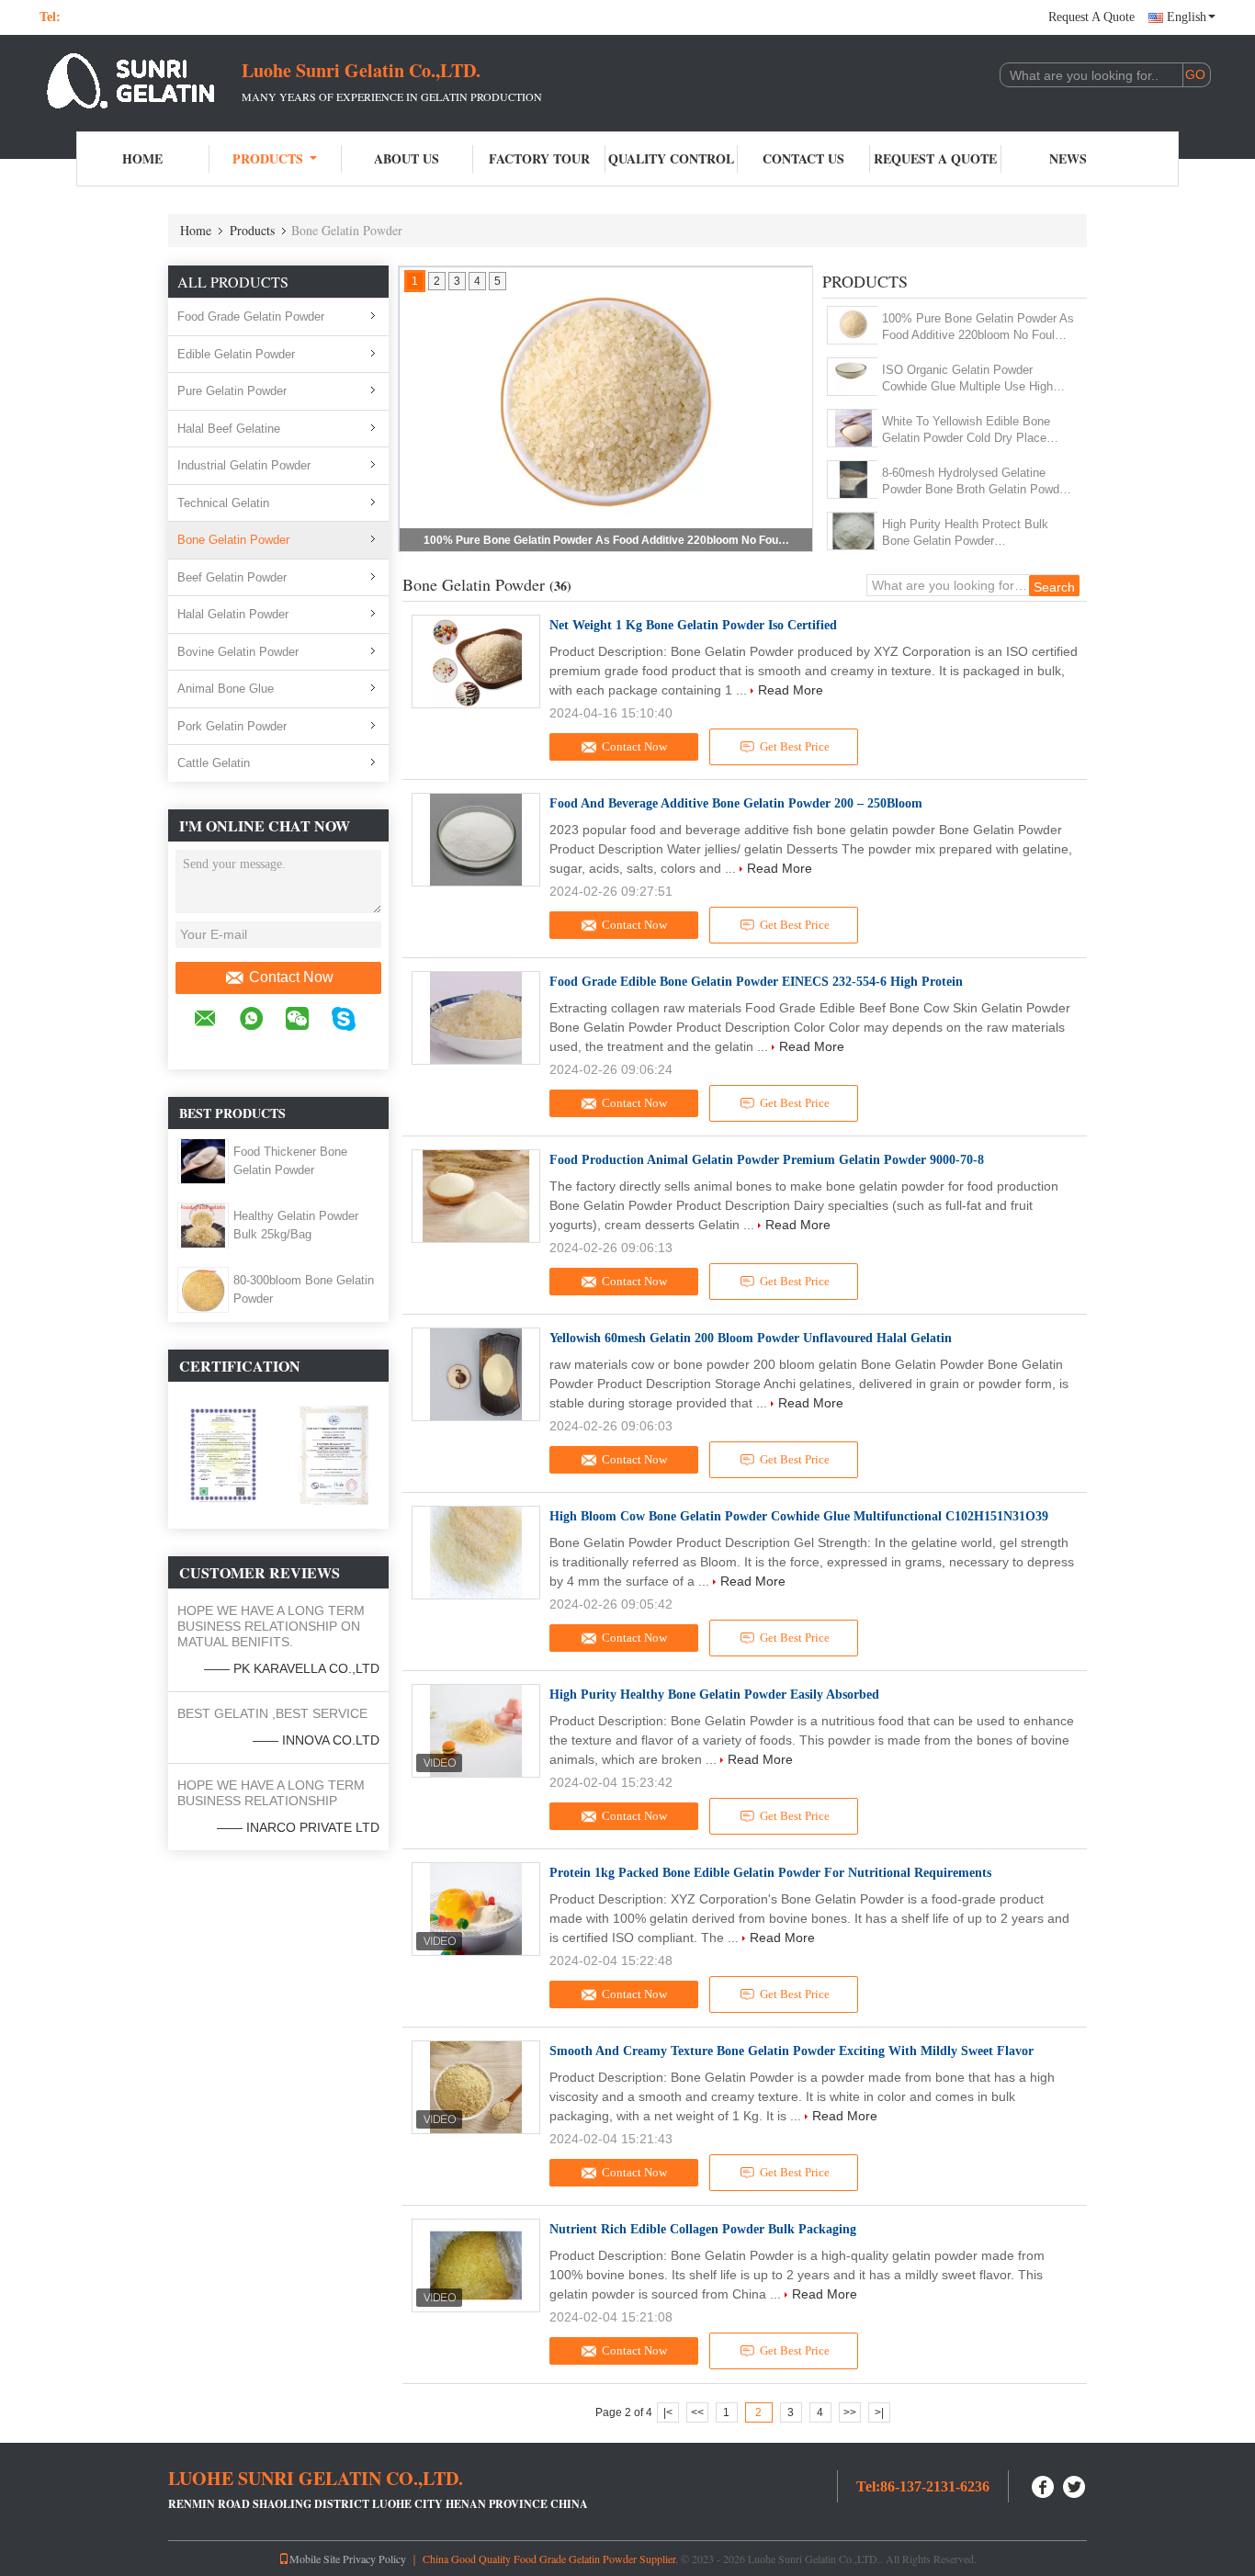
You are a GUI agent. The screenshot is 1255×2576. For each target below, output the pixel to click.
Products (268, 158)
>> (850, 2412)
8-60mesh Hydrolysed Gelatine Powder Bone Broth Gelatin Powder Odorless (976, 482)
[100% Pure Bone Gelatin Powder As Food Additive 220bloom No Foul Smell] (853, 325)
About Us (407, 158)
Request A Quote (1091, 17)
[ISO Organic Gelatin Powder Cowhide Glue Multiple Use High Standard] (853, 377)
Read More (791, 690)
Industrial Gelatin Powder (244, 465)
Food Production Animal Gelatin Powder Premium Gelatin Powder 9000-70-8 (767, 1160)
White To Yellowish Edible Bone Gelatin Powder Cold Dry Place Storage (966, 430)
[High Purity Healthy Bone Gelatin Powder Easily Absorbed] (476, 1731)
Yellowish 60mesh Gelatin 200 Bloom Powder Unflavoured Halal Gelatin (751, 1338)
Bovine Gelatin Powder (238, 652)
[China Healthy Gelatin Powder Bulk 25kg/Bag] (203, 1225)
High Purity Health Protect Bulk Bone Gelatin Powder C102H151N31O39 (965, 533)
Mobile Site (315, 2559)
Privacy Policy (374, 2559)
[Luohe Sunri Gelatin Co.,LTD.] (141, 81)
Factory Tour (539, 158)
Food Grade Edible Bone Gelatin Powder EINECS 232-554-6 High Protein (756, 982)
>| (879, 2412)
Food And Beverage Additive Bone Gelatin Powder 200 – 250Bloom (736, 803)
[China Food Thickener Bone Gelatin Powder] (203, 1160)
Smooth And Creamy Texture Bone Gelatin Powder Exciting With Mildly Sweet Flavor (791, 2051)
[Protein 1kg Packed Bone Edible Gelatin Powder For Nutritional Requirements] (476, 1909)
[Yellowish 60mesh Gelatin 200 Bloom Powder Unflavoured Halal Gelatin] (476, 1374)
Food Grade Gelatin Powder (251, 316)
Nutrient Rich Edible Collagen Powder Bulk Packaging (703, 2229)
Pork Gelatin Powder (232, 726)
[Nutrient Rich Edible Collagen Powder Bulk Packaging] (476, 2265)
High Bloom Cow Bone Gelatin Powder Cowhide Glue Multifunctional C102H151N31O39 (799, 1516)
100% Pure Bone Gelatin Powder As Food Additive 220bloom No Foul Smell (607, 540)
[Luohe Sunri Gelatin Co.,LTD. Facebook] (1044, 2485)
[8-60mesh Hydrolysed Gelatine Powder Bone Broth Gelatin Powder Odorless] (853, 480)
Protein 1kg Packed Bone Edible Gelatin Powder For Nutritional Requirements (770, 1873)
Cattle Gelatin (214, 763)
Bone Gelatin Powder (233, 540)
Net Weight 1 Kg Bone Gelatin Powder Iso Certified (693, 625)
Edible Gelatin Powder (236, 354)
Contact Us (803, 158)
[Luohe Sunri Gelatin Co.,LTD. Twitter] (1075, 2485)
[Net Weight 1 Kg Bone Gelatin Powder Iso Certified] (476, 661)
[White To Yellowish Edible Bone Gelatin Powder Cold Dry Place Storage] (853, 428)
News (1068, 158)
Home (142, 158)
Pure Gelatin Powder (232, 391)
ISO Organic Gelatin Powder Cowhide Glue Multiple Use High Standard (967, 379)
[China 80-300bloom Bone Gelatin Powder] (203, 1289)
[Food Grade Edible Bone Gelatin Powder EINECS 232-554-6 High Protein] (476, 1018)
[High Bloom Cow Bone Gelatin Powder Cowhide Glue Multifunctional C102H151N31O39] (476, 1553)
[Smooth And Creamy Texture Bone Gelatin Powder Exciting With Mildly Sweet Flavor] (476, 2087)
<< (697, 2412)
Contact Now (291, 977)
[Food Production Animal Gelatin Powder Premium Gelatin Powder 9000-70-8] (476, 1196)
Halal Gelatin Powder (233, 614)
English (1187, 17)
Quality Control (671, 158)
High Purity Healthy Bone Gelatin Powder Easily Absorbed (714, 1695)
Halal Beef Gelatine (229, 429)
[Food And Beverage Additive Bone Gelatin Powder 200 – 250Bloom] (476, 840)
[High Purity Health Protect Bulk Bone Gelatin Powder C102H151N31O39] (853, 531)
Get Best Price (795, 746)
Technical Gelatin (223, 503)
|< (668, 2412)
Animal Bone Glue (226, 689)
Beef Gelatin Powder (232, 577)
